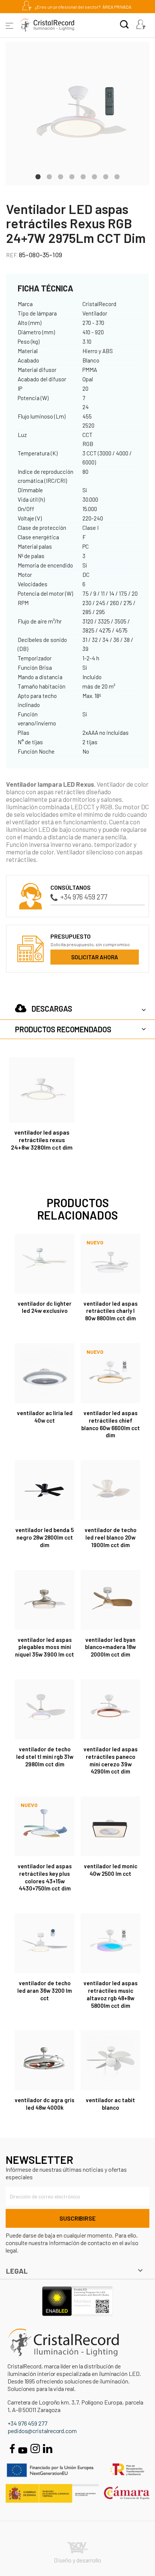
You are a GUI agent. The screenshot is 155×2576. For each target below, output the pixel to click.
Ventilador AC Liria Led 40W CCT (45, 1417)
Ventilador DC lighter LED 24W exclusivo (45, 1307)
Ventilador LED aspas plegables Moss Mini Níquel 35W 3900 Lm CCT (45, 1647)
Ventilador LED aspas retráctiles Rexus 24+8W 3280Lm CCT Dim (42, 1140)
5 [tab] (83, 176)
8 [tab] (117, 176)
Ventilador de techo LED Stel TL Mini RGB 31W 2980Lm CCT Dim (45, 1757)
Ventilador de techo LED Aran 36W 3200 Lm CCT (45, 1990)
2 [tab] (49, 176)
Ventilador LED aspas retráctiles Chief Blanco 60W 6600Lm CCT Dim (111, 1424)
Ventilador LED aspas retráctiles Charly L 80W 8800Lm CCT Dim (111, 1311)
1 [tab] (38, 176)
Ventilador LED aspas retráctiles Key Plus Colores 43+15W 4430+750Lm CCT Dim (45, 1877)
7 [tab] (106, 176)
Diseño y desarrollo (77, 2560)
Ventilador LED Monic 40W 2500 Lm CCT (111, 1870)
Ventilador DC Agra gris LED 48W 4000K (45, 2104)
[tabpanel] (77, 114)
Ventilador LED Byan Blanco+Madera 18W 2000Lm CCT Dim (110, 1647)
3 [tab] (61, 176)
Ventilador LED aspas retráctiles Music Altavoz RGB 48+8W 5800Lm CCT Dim (111, 1994)
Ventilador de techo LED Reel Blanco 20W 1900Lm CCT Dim (111, 1537)
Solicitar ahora (95, 957)
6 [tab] (94, 176)
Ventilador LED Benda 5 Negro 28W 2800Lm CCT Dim (45, 1537)
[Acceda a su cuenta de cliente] (141, 25)
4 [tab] (72, 176)
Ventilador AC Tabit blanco (110, 2104)
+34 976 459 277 (84, 897)
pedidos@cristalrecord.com (42, 2431)
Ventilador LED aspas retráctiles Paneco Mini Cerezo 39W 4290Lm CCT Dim (111, 1760)
